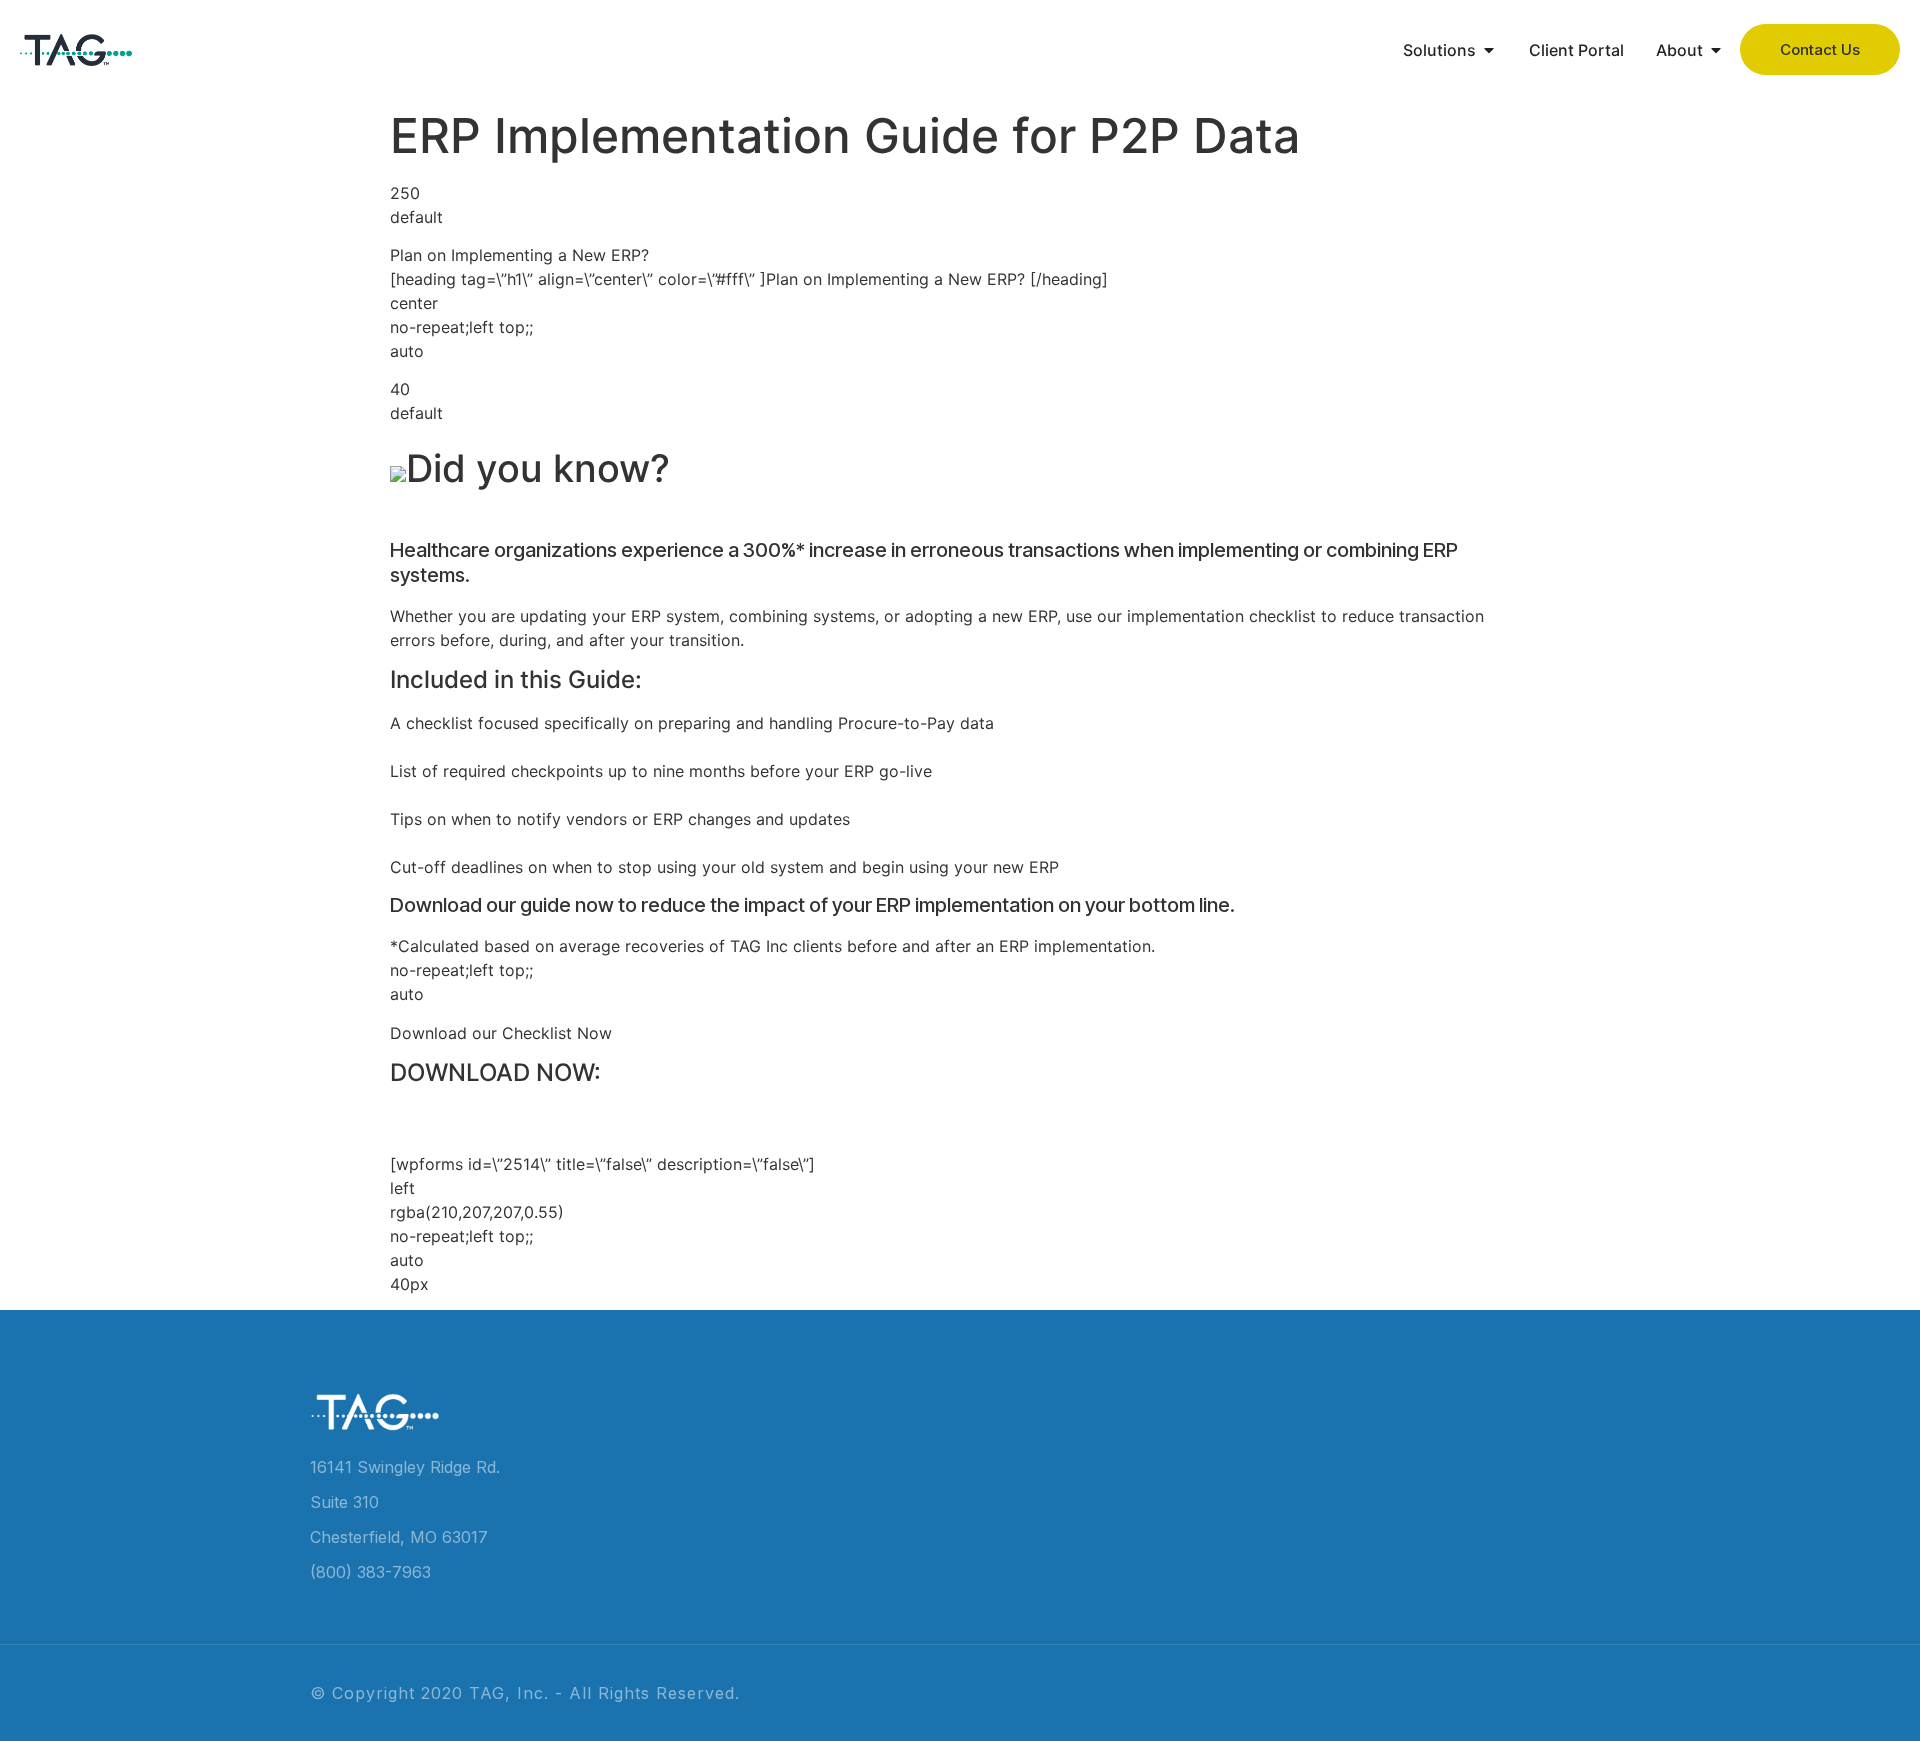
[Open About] (1716, 50)
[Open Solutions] (1489, 50)
